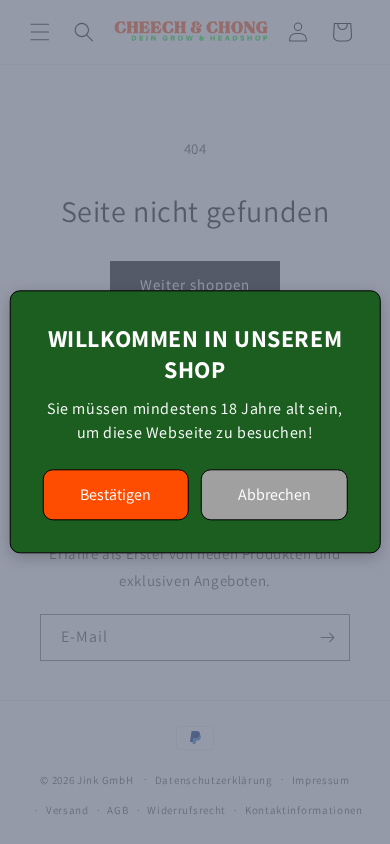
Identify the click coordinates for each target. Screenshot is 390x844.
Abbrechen (274, 495)
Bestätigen (115, 495)
